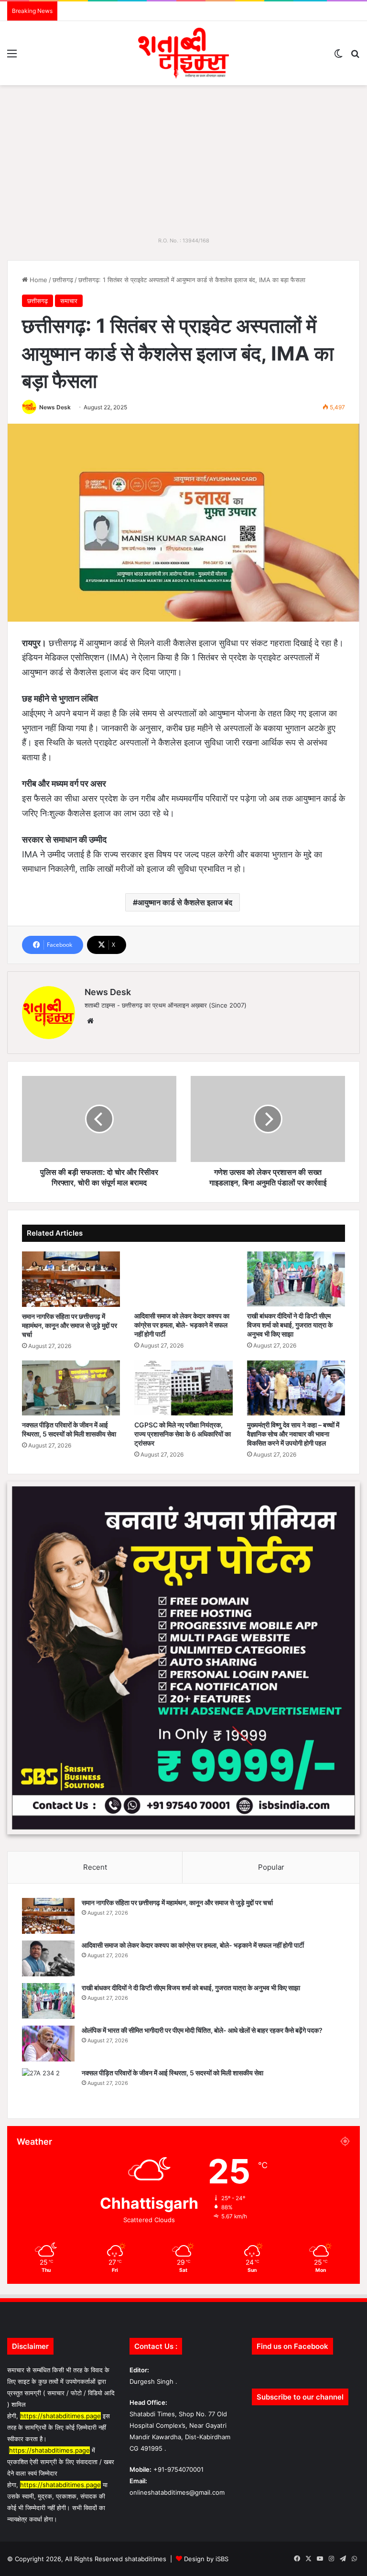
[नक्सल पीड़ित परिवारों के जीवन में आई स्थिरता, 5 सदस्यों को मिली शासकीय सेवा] (71, 1388)
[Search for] (355, 57)
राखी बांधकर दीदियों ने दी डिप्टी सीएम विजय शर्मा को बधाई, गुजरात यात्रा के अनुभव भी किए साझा (290, 1325)
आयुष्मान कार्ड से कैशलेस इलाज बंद (185, 902)
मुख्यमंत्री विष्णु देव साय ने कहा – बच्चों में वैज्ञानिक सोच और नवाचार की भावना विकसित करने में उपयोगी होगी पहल (293, 1434)
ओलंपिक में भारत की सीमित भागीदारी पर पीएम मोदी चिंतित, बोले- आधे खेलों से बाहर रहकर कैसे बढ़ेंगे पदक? (202, 2030)
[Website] (90, 1021)
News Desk (55, 407)
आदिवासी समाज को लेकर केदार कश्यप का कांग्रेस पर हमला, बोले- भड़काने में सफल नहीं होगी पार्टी (182, 1325)
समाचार (69, 301)
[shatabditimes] (183, 53)
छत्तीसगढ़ (63, 280)
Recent (95, 1867)
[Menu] (12, 57)
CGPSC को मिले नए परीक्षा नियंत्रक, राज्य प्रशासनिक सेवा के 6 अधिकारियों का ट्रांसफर (183, 1434)
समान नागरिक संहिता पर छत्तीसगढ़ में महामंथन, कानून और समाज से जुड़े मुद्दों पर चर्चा (70, 1325)
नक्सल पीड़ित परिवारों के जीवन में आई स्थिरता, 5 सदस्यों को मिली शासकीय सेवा (173, 2073)
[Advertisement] (183, 157)
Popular (271, 1867)
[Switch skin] (338, 57)
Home (38, 280)
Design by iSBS (206, 2559)
